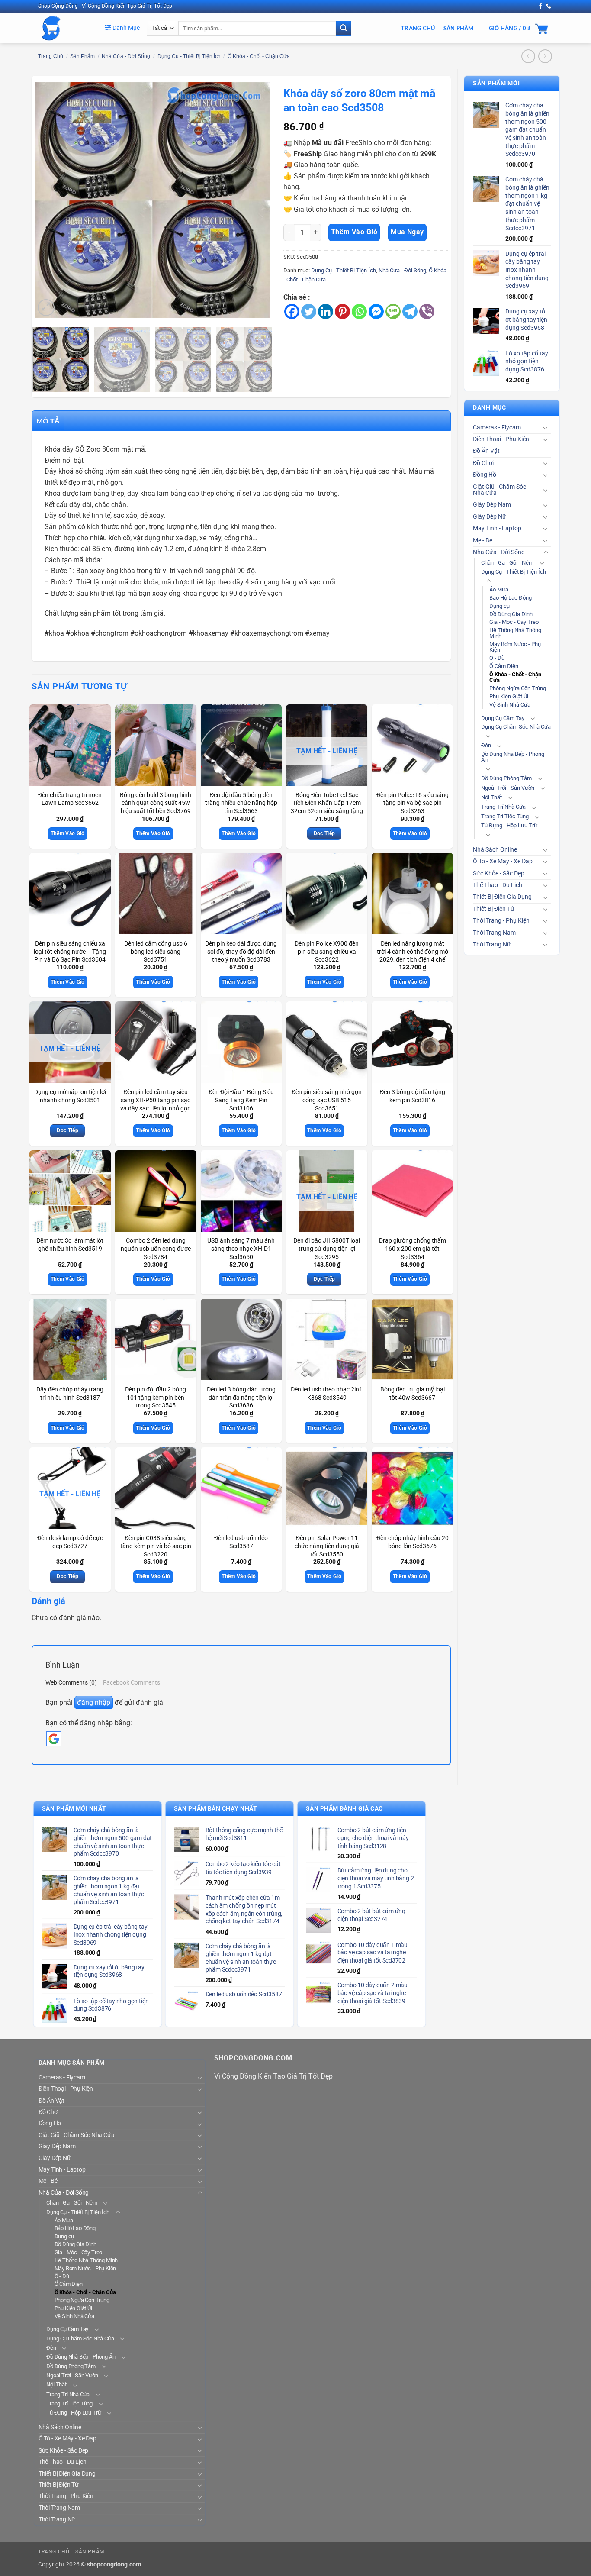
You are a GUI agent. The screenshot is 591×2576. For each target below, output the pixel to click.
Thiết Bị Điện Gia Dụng (502, 897)
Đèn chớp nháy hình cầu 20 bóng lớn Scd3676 (413, 1542)
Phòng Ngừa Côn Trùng (518, 688)
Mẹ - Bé (483, 541)
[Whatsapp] (359, 312)
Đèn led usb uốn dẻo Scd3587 (241, 1542)
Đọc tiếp (324, 833)
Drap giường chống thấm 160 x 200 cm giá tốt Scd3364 (413, 1249)
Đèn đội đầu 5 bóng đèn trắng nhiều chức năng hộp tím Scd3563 (241, 803)
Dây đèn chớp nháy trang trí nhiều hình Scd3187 (70, 1394)
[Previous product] (545, 56)
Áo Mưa (499, 589)
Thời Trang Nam (494, 933)
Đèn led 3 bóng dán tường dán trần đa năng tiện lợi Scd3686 (241, 1398)
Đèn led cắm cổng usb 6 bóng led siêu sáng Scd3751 (156, 952)
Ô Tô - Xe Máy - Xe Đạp (503, 861)
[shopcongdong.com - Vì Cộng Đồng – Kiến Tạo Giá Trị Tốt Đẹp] (65, 28)
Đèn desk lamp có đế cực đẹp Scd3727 (70, 1542)
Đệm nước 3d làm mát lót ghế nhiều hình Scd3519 (70, 1245)
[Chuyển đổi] (546, 428)
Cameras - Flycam (497, 428)
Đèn (486, 745)
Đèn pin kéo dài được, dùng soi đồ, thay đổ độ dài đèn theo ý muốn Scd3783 (241, 952)
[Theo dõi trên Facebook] (540, 6)
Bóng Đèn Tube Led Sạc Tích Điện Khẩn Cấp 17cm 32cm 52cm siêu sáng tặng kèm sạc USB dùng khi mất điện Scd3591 (327, 811)
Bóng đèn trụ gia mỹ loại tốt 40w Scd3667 (413, 1394)
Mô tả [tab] (48, 421)
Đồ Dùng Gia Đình (511, 614)
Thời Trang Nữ (492, 944)
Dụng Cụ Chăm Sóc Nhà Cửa (516, 727)
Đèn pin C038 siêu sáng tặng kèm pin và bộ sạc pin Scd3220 (156, 1546)
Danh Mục (125, 28)
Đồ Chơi (483, 463)
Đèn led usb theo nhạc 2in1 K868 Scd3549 (327, 1394)
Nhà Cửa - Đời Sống (126, 56)
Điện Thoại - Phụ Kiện (501, 439)
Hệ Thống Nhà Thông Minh (515, 633)
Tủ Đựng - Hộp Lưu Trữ (509, 825)
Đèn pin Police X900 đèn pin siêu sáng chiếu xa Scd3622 (327, 952)
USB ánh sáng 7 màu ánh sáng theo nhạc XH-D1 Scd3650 (241, 1249)
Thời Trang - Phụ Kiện (501, 921)
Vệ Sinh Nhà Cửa (510, 705)
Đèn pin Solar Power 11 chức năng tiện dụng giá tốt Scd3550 (327, 1546)
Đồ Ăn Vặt (486, 451)
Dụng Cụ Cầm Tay (503, 718)
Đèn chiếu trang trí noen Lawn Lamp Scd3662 (70, 799)
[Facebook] (292, 312)
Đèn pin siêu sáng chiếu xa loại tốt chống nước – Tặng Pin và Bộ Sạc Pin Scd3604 (70, 952)
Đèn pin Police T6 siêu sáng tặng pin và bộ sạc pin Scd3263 (413, 803)
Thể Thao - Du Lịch (498, 885)
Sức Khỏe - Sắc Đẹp (499, 873)
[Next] (254, 200)
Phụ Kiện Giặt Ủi (509, 696)
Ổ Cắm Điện (504, 666)
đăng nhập (94, 1703)
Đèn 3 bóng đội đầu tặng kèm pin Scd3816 (413, 1096)
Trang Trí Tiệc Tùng (505, 816)
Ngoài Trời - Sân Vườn (508, 788)
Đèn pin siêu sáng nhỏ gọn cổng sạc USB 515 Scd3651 (327, 1100)
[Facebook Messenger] (376, 312)
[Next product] (528, 56)
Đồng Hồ (485, 475)
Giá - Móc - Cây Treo (514, 622)
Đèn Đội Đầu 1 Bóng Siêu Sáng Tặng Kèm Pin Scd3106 (241, 1100)
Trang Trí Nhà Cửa (503, 807)
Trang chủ (51, 56)
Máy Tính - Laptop (497, 528)
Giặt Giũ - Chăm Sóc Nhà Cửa (499, 490)
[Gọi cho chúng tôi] (549, 6)
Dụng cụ (499, 606)
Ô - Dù (497, 658)
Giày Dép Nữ (490, 517)
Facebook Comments (132, 1682)
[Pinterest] (342, 312)
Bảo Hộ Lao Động (511, 598)
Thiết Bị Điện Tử (494, 909)
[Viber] (427, 312)
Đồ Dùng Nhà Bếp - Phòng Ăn (513, 757)
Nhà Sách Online (495, 850)
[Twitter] (309, 312)
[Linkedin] (326, 312)
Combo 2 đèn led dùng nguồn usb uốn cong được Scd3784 (156, 1249)
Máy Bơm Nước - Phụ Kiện (515, 647)
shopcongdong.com (114, 2565)
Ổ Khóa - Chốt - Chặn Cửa (259, 56)
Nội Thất (491, 797)
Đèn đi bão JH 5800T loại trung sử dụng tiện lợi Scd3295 (327, 1249)
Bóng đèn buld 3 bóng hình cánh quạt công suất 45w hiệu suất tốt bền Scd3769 (156, 803)
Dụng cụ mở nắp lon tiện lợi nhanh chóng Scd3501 (70, 1096)
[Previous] (50, 200)
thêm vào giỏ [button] (68, 833)
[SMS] (393, 312)
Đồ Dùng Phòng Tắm (506, 778)
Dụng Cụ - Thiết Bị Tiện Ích (189, 56)
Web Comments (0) (71, 1682)
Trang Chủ (418, 28)
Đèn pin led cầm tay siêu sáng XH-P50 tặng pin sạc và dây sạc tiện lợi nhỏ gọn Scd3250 (156, 1104)
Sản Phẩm (459, 28)
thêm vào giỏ (354, 232)
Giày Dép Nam (492, 505)
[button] (46, 308)
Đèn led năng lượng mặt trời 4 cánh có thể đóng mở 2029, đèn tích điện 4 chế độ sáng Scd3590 (413, 956)
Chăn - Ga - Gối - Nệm (507, 563)
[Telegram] (410, 312)
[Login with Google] (54, 1739)
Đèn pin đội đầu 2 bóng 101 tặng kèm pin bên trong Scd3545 (156, 1398)
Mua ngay (407, 232)
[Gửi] (344, 28)
